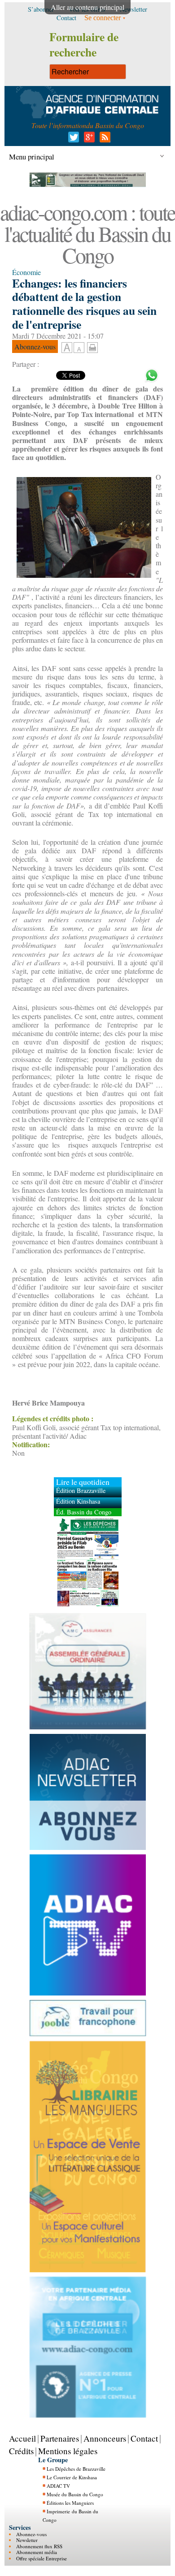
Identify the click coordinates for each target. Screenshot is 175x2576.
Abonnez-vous (31, 2534)
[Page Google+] (88, 140)
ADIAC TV (58, 2486)
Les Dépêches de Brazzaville (76, 2469)
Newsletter (27, 2540)
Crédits (21, 2451)
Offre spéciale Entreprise (42, 2558)
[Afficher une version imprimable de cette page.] (92, 346)
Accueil (22, 2438)
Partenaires (60, 2438)
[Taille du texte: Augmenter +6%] (67, 348)
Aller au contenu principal (87, 7)
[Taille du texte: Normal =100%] (79, 348)
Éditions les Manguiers (70, 2503)
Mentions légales (68, 2451)
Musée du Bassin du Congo (75, 2494)
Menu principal (32, 157)
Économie (26, 272)
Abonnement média (37, 2552)
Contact (144, 2438)
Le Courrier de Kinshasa (72, 2477)
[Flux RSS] (103, 140)
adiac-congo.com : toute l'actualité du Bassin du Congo (87, 233)
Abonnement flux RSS (39, 2546)
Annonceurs (105, 2438)
